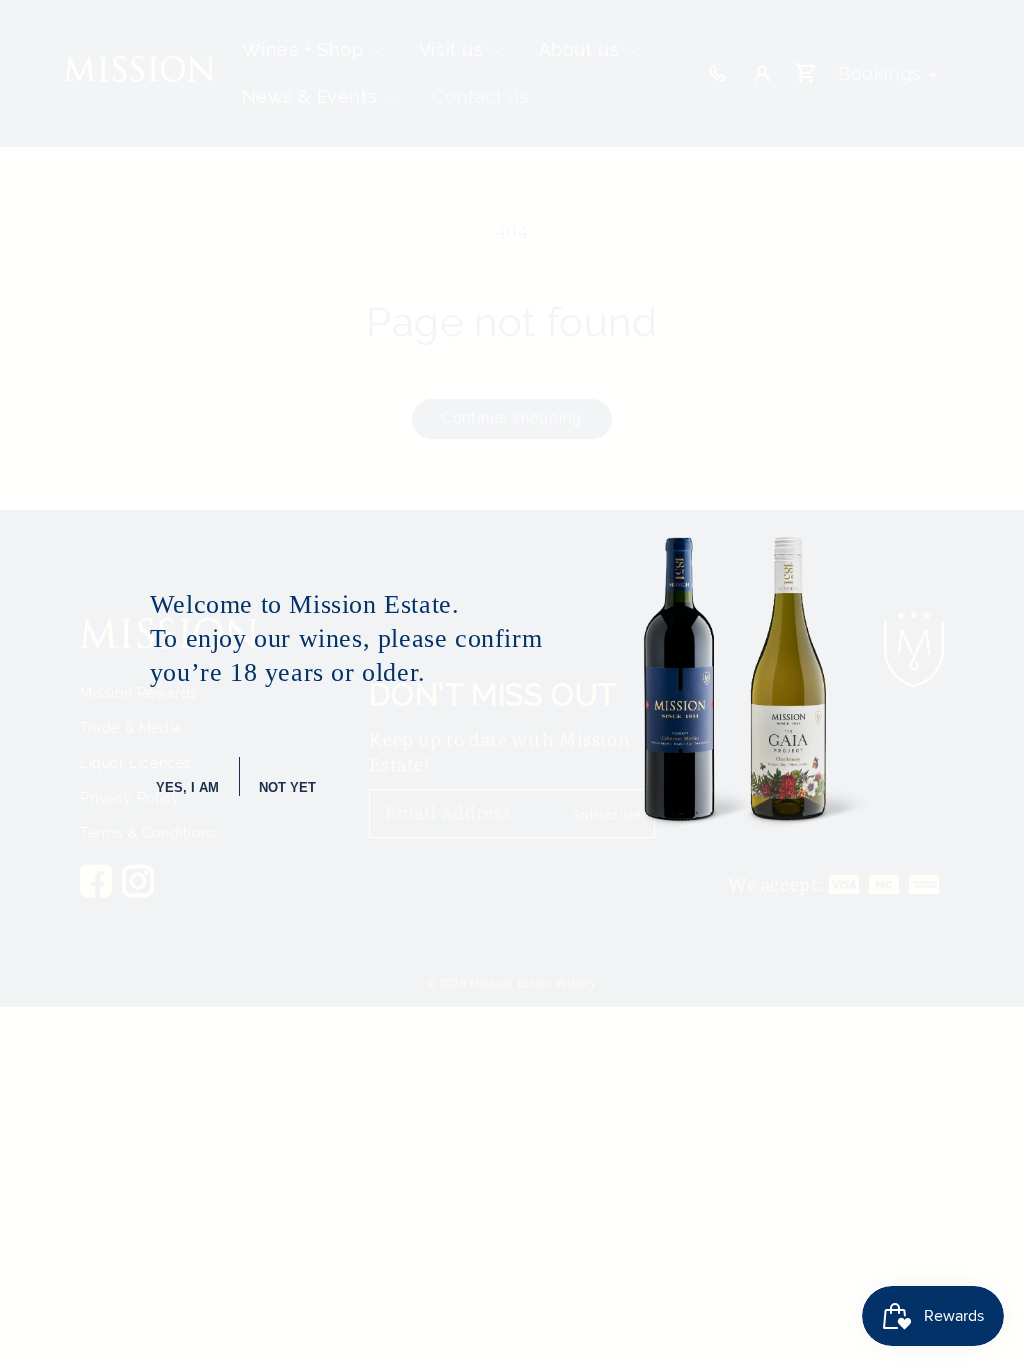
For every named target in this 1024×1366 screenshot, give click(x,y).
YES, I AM (187, 787)
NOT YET (287, 787)
